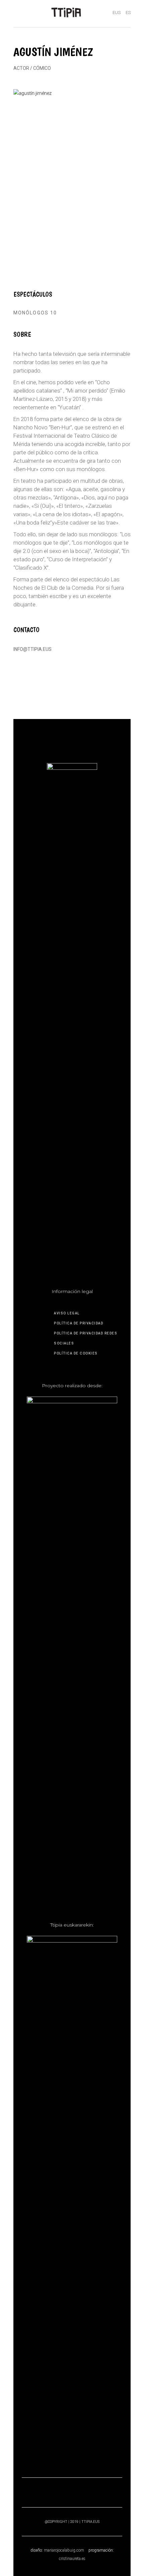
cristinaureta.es (72, 2559)
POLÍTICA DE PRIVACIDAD (79, 1323)
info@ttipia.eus (32, 649)
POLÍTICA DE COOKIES (76, 1353)
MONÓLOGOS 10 (35, 313)
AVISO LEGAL (67, 1313)
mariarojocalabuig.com (64, 2550)
